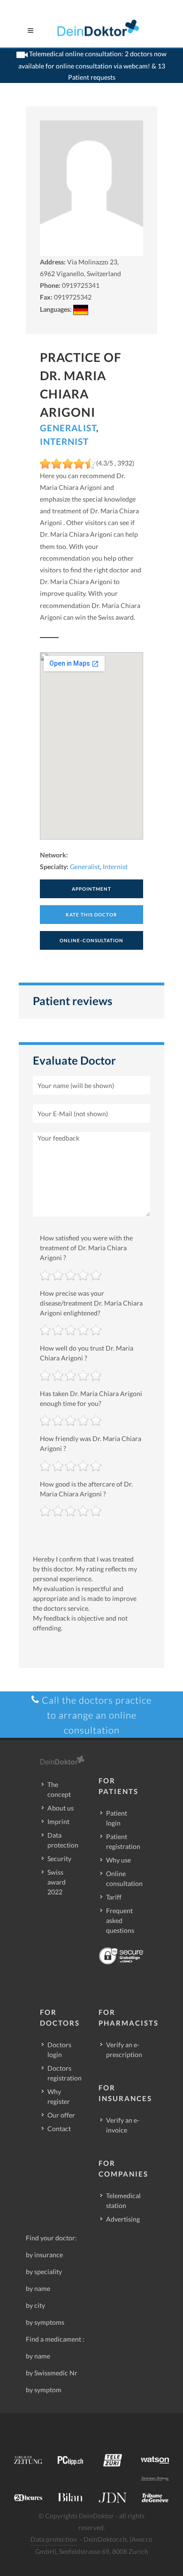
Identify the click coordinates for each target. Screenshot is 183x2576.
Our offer (61, 2115)
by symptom (44, 2390)
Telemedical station (123, 2200)
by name (38, 2288)
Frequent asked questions (120, 1920)
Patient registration (123, 1841)
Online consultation (124, 1878)
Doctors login (59, 2050)
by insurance (44, 2255)
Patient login (117, 1818)
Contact (59, 2129)
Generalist (68, 428)
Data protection (63, 1840)
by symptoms (45, 2322)
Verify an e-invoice (123, 2125)
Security (59, 1859)
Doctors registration (65, 2073)
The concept (59, 1789)
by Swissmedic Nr (52, 2373)
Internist (64, 441)
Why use (118, 1860)
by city (35, 2305)
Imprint (58, 1821)
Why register (59, 2096)
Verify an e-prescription (124, 2050)
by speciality (44, 2272)
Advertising (123, 2219)
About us (61, 1808)
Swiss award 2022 (57, 1882)
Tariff (114, 1897)
